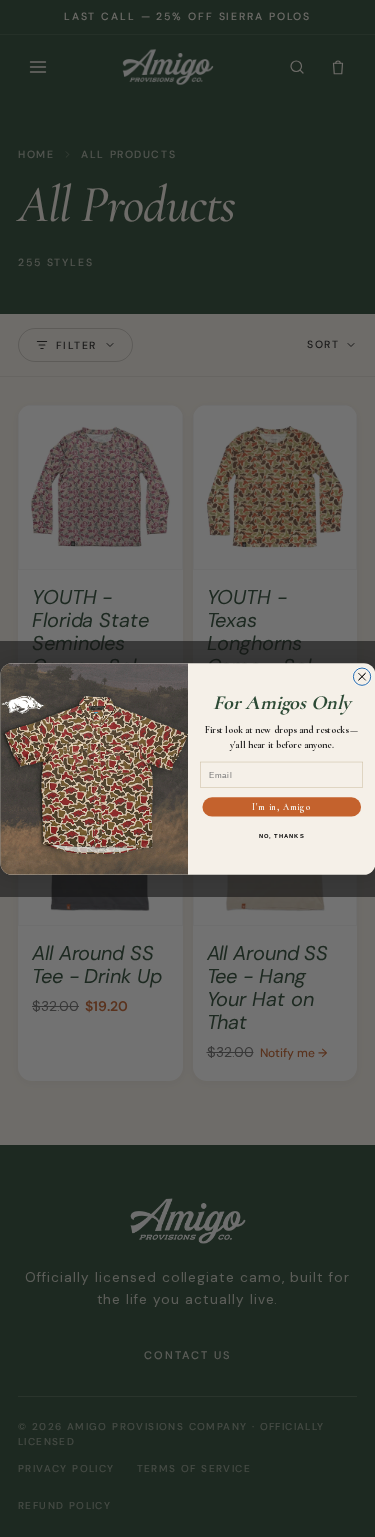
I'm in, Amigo (281, 806)
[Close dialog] (361, 676)
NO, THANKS (281, 835)
